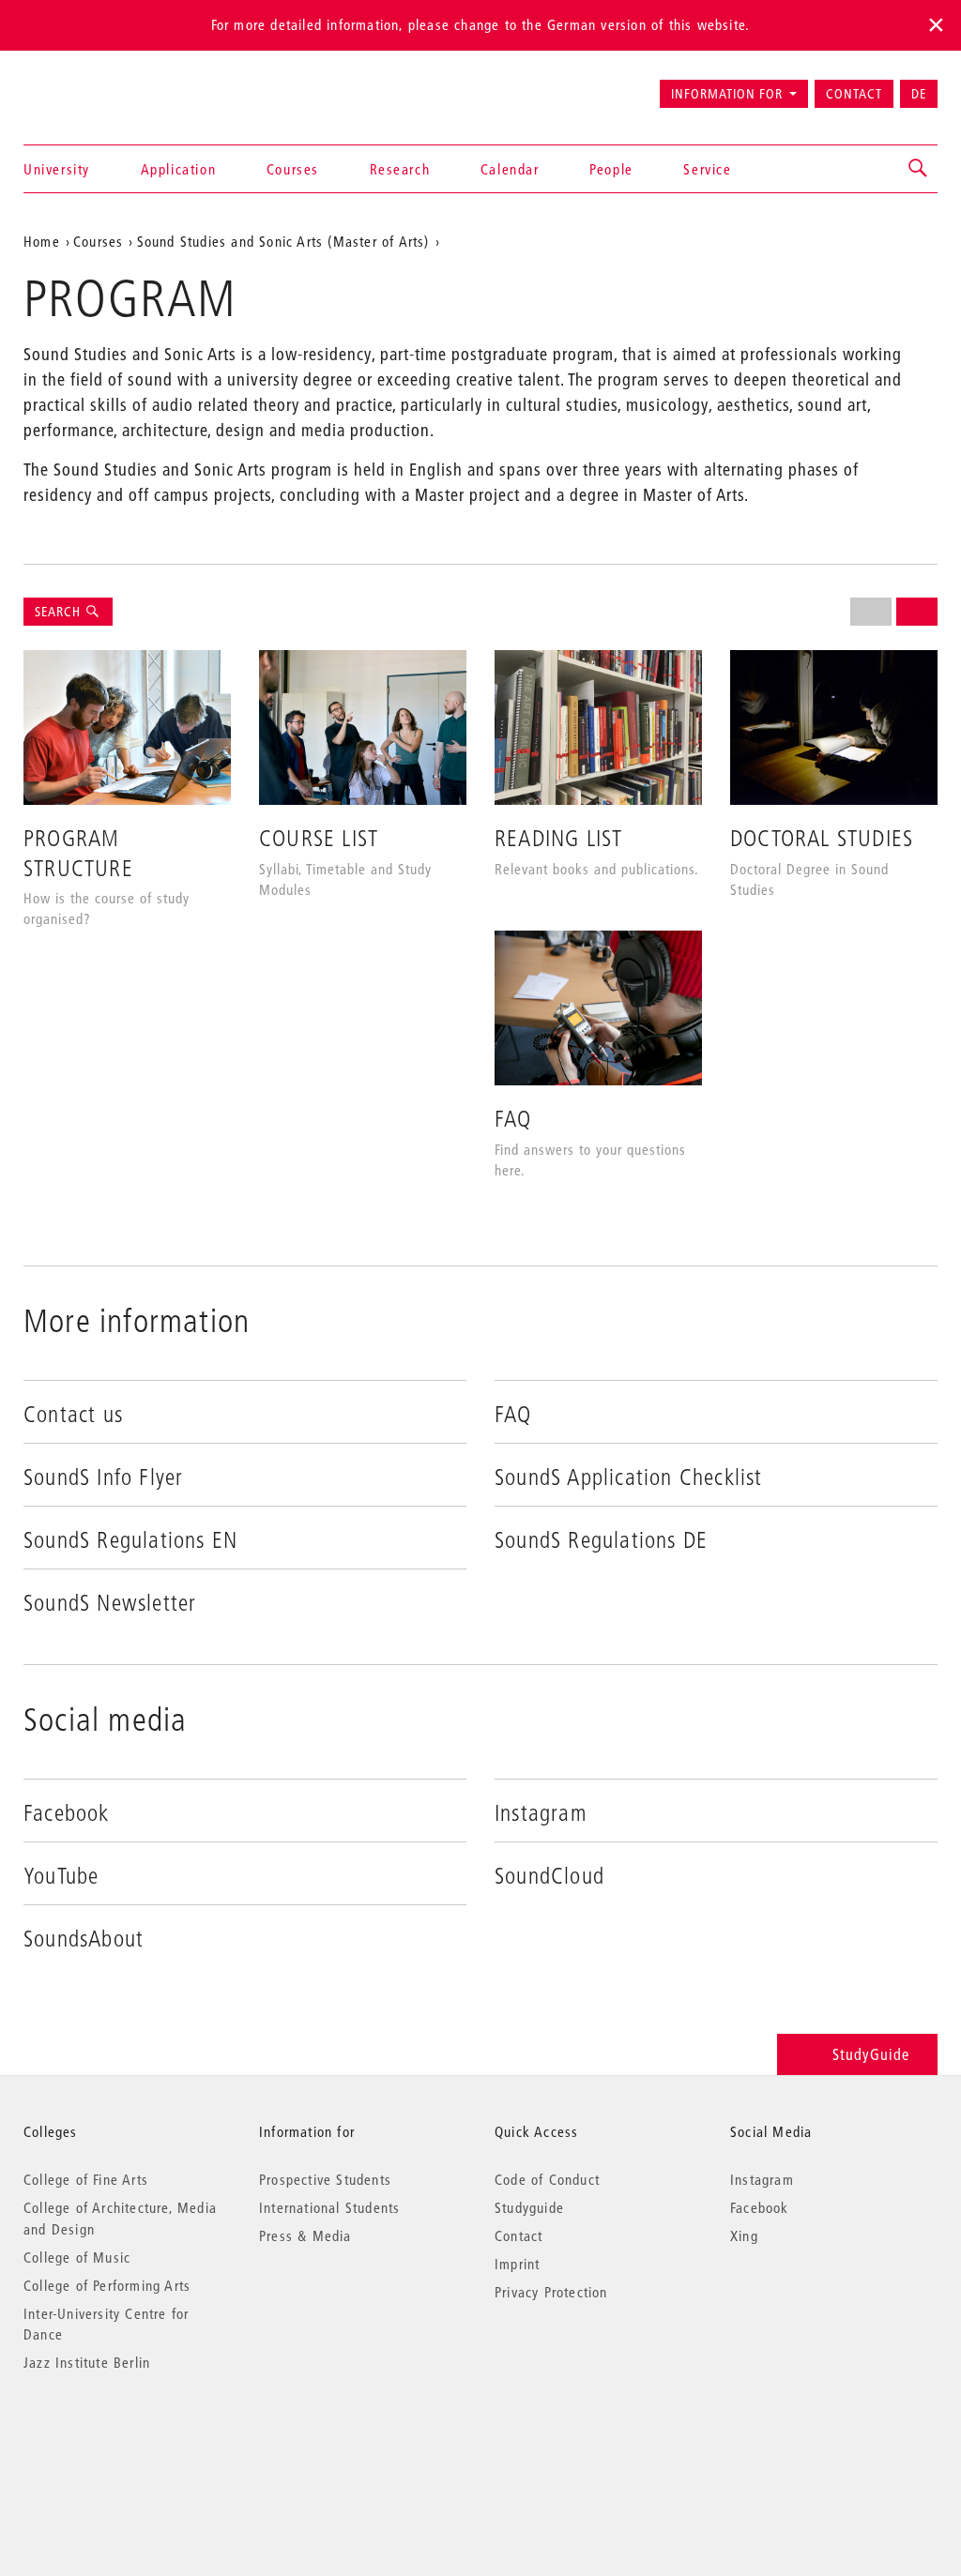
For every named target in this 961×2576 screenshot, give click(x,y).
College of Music (77, 2257)
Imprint (517, 2264)
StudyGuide (871, 2054)
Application (179, 169)
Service (707, 169)
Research (400, 169)
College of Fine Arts (86, 2179)
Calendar (510, 169)
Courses (293, 169)
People (611, 169)
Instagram (762, 2179)
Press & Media (305, 2235)
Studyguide (529, 2207)
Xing (744, 2235)
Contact (854, 94)
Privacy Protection (551, 2292)
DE (919, 94)
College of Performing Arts (107, 2285)
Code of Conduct (547, 2179)
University (57, 169)
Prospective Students (325, 2179)
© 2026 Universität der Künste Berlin (122, 2441)
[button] (919, 169)
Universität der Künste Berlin (97, 85)
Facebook (760, 2207)
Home (42, 241)
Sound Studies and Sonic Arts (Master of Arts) (283, 241)
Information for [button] (727, 94)
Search (60, 612)
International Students (329, 2207)
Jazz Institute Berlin (87, 2362)
